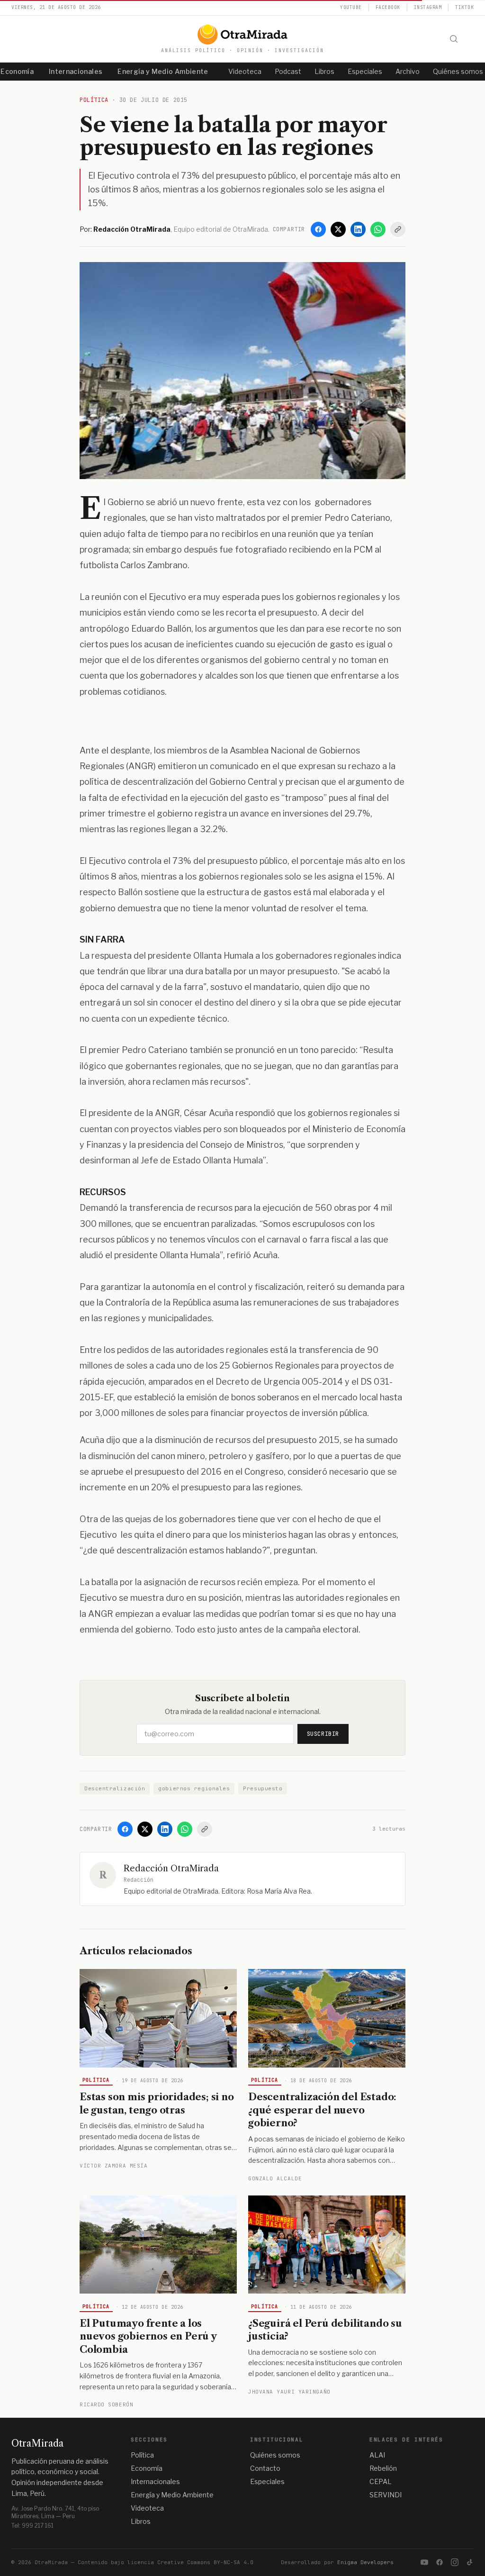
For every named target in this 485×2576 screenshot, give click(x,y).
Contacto (265, 2468)
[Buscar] (454, 39)
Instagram (428, 7)
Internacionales (76, 71)
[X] (338, 229)
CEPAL (381, 2481)
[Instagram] (455, 2562)
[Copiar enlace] (398, 229)
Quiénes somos (275, 2455)
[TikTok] (470, 2562)
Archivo (408, 71)
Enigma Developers (365, 2562)
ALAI (377, 2455)
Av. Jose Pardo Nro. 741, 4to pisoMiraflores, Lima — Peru (55, 2512)
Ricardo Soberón (106, 2404)
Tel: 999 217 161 (32, 2526)
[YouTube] (424, 2562)
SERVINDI (386, 2495)
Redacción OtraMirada (171, 1869)
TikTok (464, 7)
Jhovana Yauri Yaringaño (289, 2392)
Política (96, 2080)
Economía (147, 2468)
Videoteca (245, 71)
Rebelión (383, 2468)
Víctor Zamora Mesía (113, 2166)
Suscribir (323, 1734)
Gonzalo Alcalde (275, 2178)
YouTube (351, 7)
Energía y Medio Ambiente (163, 71)
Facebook (388, 7)
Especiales (365, 71)
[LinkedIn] (358, 229)
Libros (324, 71)
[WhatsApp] (378, 229)
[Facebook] (318, 229)
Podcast (288, 71)
